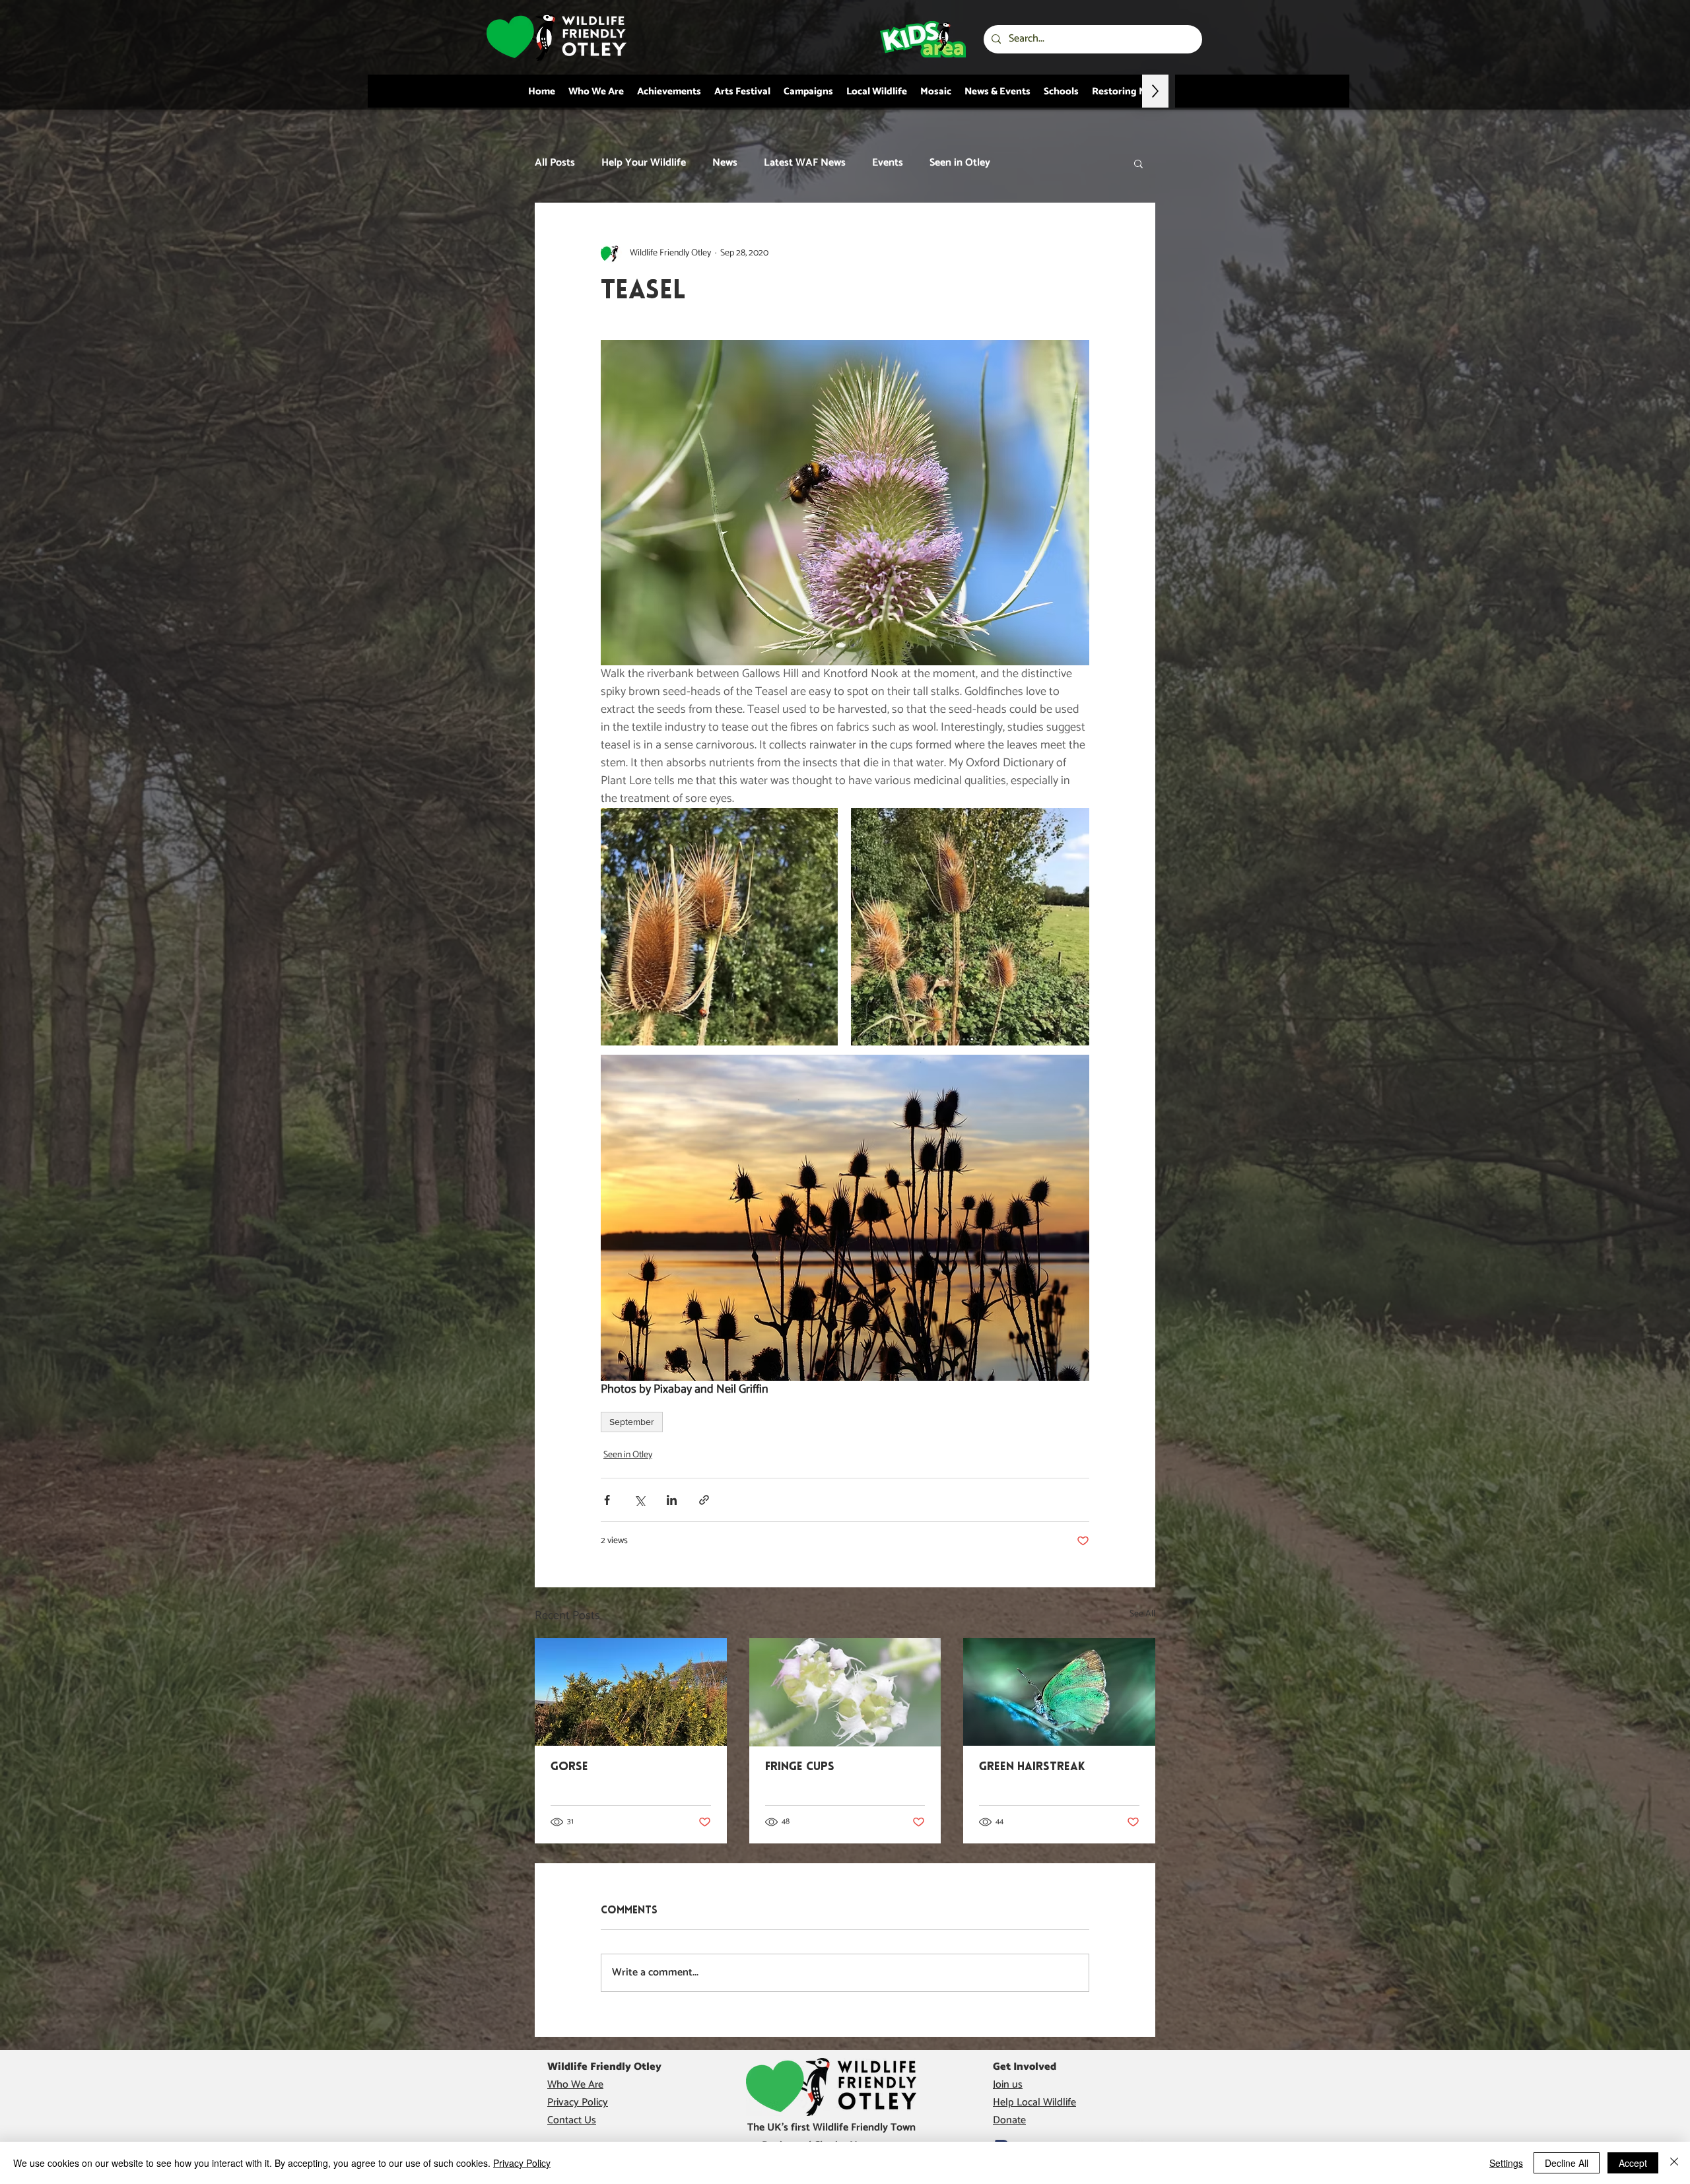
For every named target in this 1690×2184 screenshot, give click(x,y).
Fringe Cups (800, 1768)
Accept (1633, 2163)
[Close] (1674, 2163)
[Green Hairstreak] (1059, 1692)
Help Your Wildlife (644, 163)
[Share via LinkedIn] (672, 1500)
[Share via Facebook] (607, 1500)
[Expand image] (719, 927)
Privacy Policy (578, 2102)
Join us (1008, 2085)
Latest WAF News (805, 163)
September (632, 1422)
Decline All (1567, 2163)
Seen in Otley (960, 163)
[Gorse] (631, 1692)
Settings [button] (1506, 2163)
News (725, 163)
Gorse (569, 1768)
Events (888, 163)
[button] (1138, 163)
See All (1142, 1614)
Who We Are (575, 2085)
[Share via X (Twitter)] (639, 1500)
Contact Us (572, 2120)
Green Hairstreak (1032, 1768)
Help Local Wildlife (1034, 2102)
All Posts (555, 163)
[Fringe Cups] (845, 1692)
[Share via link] (704, 1500)
